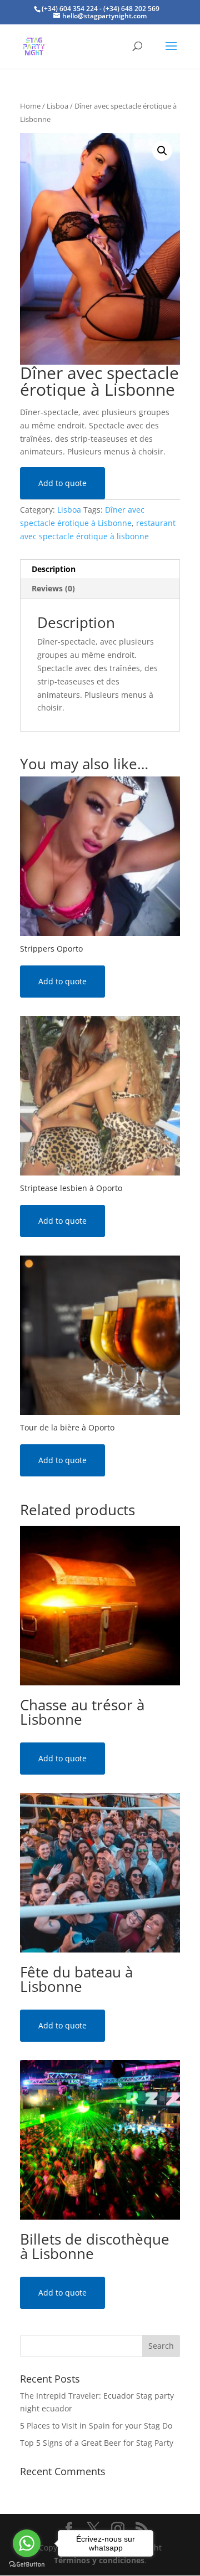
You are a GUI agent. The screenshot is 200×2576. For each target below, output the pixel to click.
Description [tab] (54, 569)
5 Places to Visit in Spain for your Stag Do (96, 2426)
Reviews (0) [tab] (53, 588)
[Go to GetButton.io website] (27, 2565)
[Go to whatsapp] (27, 2543)
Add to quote (62, 483)
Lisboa (57, 106)
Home (30, 106)
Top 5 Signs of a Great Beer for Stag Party (97, 2443)
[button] (162, 151)
